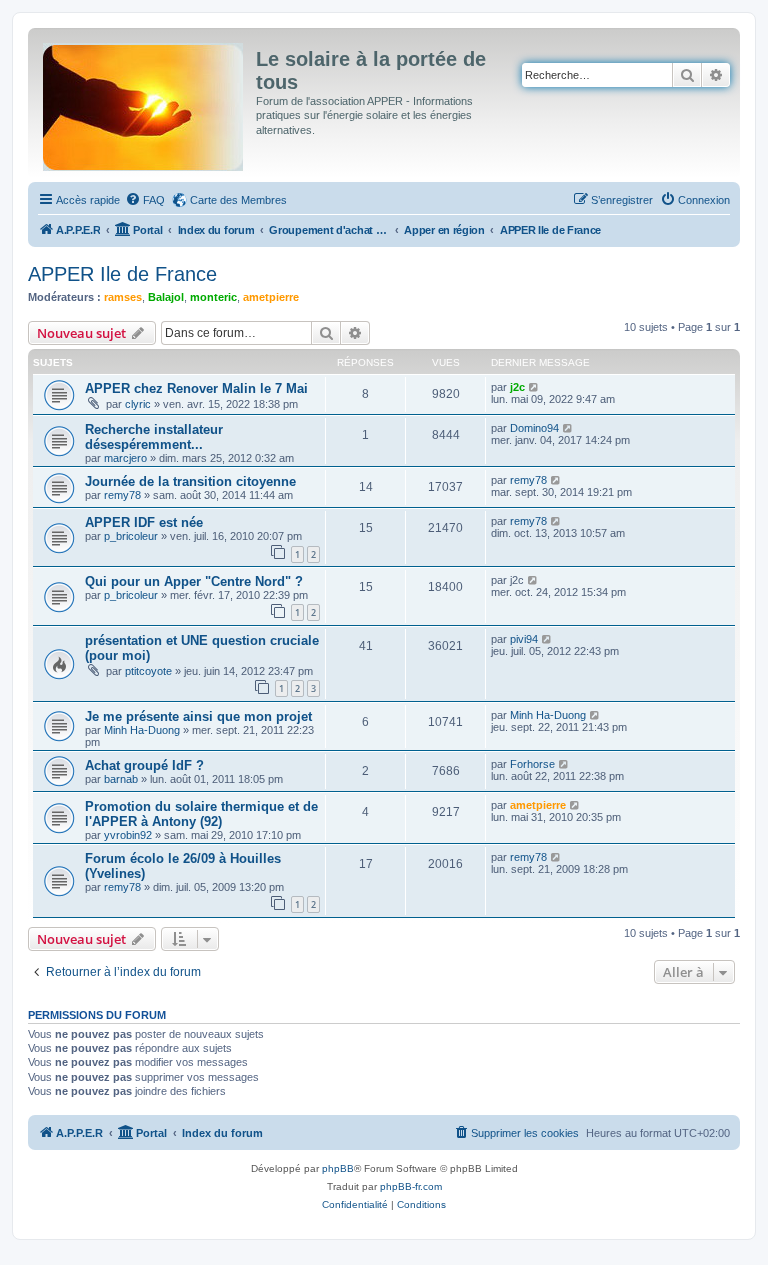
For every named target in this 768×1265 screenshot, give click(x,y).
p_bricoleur (131, 536)
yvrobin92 (128, 835)
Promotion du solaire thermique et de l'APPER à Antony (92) (201, 814)
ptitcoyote (148, 671)
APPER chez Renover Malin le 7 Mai (196, 388)
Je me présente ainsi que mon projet (198, 716)
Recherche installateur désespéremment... (154, 437)
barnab (121, 779)
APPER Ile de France (122, 274)
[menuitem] (145, 200)
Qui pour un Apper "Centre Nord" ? (194, 581)
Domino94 (534, 428)
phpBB (338, 1168)
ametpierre (271, 297)
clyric (138, 404)
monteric (213, 297)
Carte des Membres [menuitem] (238, 200)
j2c (517, 387)
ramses (123, 297)
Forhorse (532, 764)
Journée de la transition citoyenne (190, 481)
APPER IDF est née (144, 522)
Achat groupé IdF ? (144, 765)
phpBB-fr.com (411, 1186)
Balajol (166, 297)
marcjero (125, 458)
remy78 (122, 495)
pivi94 (524, 639)
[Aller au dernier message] (534, 387)
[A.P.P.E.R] (144, 103)
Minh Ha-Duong (142, 730)
